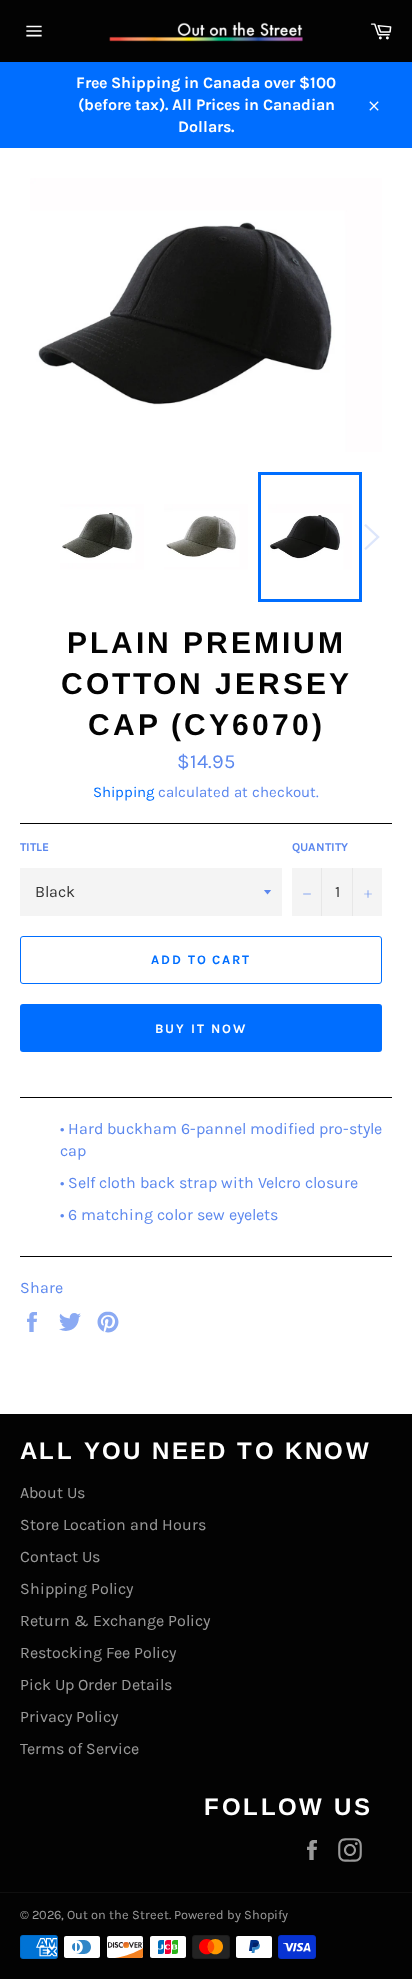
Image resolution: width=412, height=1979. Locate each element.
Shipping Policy (76, 1588)
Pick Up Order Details (96, 1684)
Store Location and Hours (113, 1524)
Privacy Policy (69, 1716)
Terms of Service (79, 1748)
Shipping (123, 792)
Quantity (320, 847)
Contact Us (60, 1556)
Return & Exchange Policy (115, 1620)
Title (34, 847)
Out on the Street (118, 1914)
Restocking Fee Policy (98, 1652)
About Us (52, 1492)
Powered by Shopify (231, 1914)
